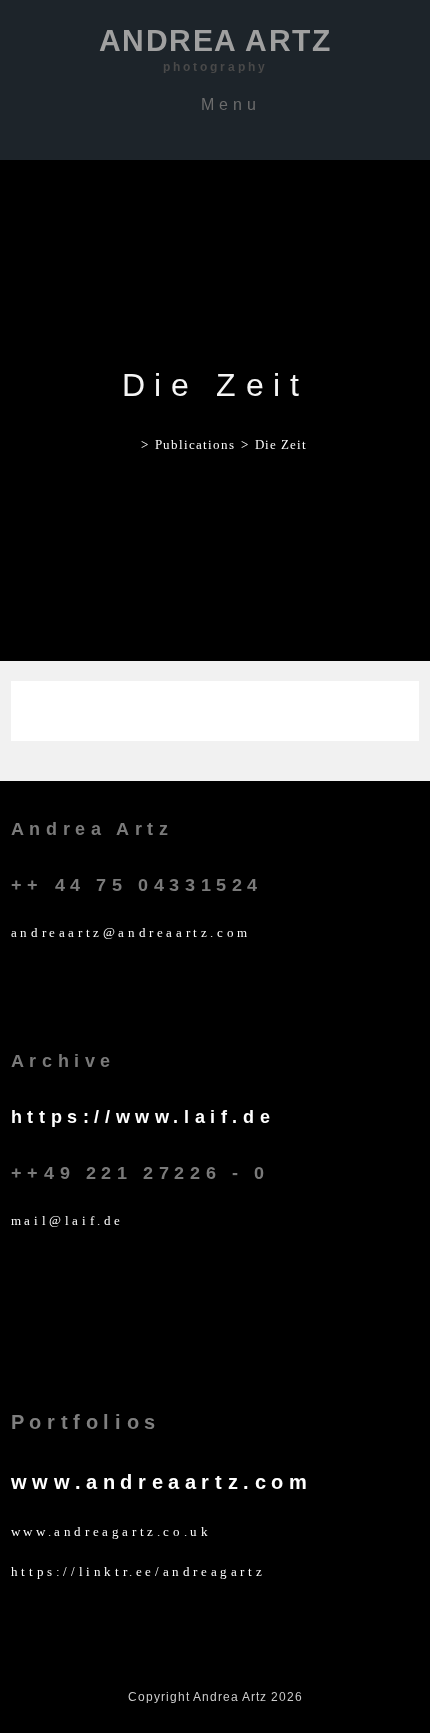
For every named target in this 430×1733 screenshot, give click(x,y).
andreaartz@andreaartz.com (131, 932)
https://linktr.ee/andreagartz (138, 1571)
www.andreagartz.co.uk (111, 1531)
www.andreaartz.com (162, 1482)
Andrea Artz (215, 49)
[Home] (129, 444)
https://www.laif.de (143, 1117)
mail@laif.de (67, 1220)
